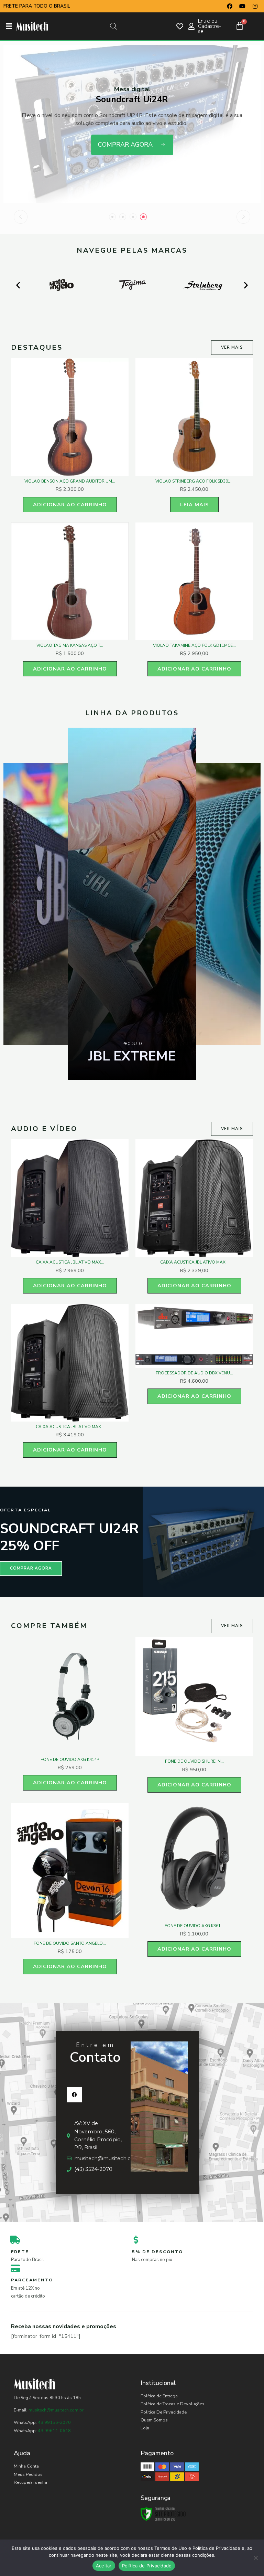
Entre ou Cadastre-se (210, 26)
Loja (145, 2428)
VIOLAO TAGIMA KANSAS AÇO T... (70, 645)
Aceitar (104, 2566)
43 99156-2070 (54, 2422)
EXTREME (132, 1056)
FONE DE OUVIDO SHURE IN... (194, 1761)
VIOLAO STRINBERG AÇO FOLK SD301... (194, 481)
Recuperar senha (30, 2482)
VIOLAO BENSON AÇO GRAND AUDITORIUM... (70, 481)
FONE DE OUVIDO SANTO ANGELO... (70, 1943)
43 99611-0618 (54, 2431)
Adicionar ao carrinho (70, 505)
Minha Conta (26, 2466)
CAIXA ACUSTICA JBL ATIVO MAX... (70, 1262)
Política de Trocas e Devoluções (173, 2404)
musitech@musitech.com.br (56, 2410)
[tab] (112, 217)
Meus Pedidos (28, 2474)
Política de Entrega (159, 2396)
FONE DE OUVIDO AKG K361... (194, 1926)
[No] (255, 2558)
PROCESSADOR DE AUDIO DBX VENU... (194, 1373)
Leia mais (194, 505)
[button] (9, 26)
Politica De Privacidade (164, 2412)
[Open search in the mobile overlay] (113, 26)
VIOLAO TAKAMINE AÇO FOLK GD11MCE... (194, 645)
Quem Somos (154, 2420)
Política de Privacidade (147, 2566)
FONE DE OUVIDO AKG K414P (70, 1760)
